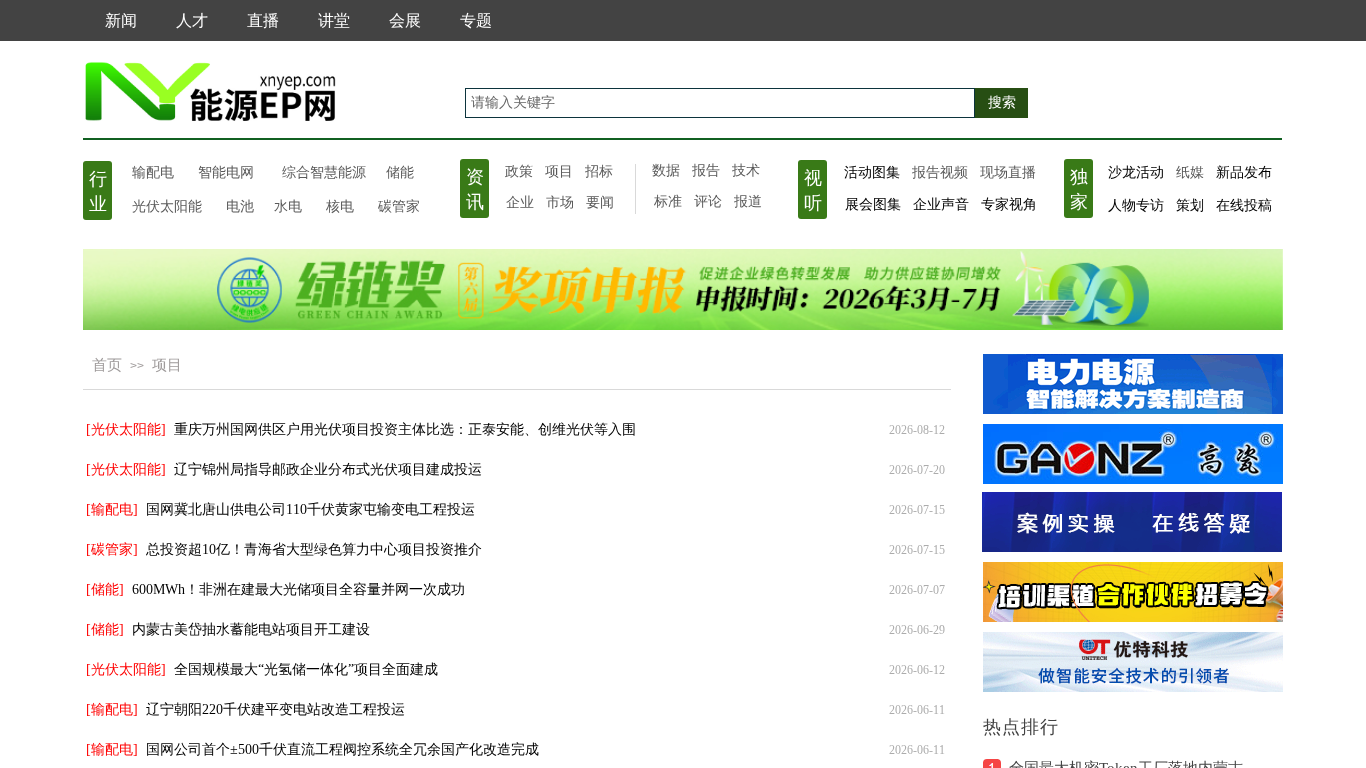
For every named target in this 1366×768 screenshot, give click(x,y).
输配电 (153, 171)
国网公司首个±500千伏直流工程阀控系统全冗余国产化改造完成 (342, 749)
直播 (263, 20)
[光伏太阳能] (126, 429)
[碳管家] (112, 549)
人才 (192, 20)
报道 (748, 201)
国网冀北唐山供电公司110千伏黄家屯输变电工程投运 (310, 509)
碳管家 (399, 205)
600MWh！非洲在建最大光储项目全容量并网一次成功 (298, 589)
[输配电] (112, 509)
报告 (706, 170)
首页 (107, 365)
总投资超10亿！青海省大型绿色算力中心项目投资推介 (314, 549)
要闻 (600, 202)
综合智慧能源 (324, 172)
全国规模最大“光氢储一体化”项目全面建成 (306, 669)
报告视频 (940, 172)
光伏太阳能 (167, 205)
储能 (400, 172)
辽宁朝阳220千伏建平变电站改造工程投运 (275, 709)
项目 (559, 171)
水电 (288, 205)
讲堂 (334, 20)
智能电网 (226, 172)
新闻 (121, 20)
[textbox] (720, 103)
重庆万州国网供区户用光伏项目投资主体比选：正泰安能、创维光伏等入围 (405, 429)
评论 (708, 201)
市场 (560, 202)
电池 (240, 205)
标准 (668, 201)
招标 (599, 171)
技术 (746, 170)
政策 (519, 171)
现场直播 (1008, 172)
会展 (405, 20)
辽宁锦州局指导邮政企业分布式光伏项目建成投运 (328, 469)
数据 (666, 170)
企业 (520, 202)
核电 (340, 205)
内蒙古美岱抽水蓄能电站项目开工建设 (251, 629)
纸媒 (1190, 172)
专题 (476, 20)
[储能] (105, 589)
